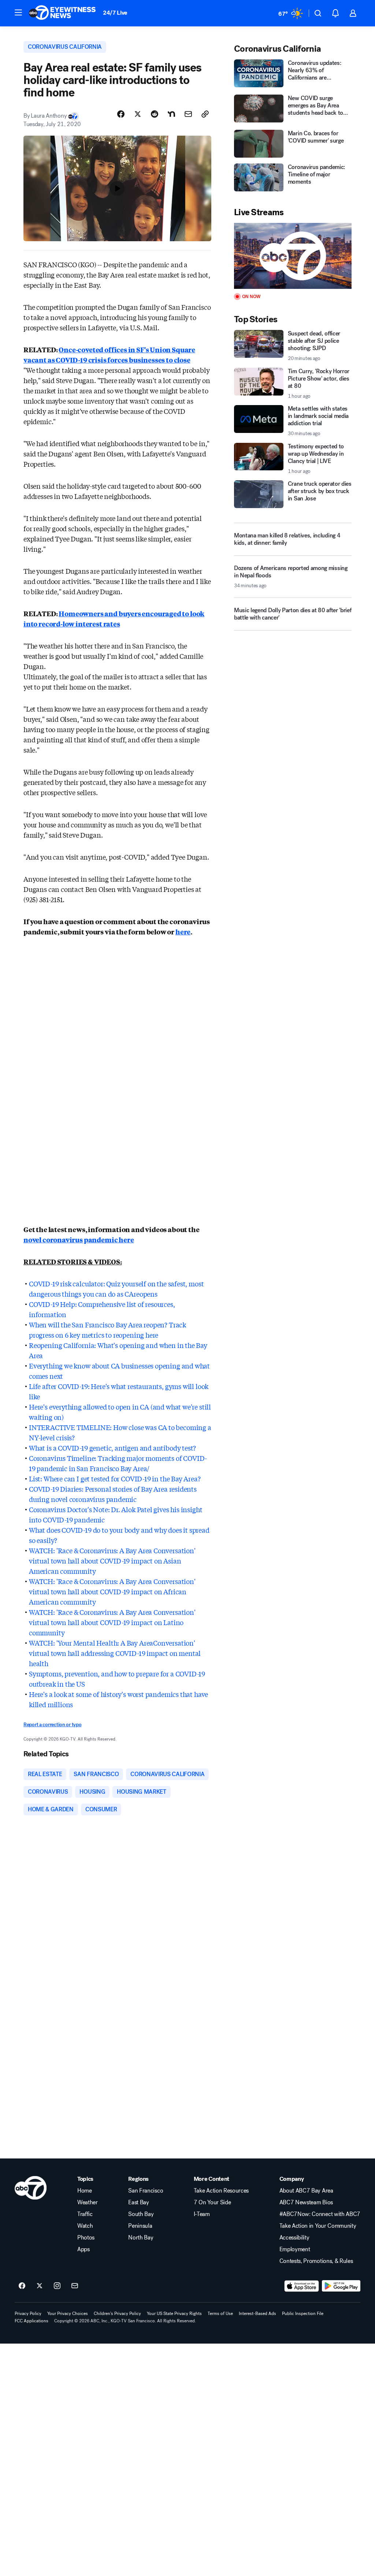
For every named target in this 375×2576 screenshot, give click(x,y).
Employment (295, 2249)
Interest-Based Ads (257, 2314)
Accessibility (294, 2238)
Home (85, 2191)
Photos (86, 2238)
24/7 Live (115, 13)
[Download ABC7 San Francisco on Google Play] (341, 2286)
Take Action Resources (221, 2191)
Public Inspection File (303, 2314)
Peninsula (140, 2226)
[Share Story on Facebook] (121, 114)
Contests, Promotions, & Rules (316, 2261)
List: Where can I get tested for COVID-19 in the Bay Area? (115, 1478)
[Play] (293, 256)
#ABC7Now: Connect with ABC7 (320, 2214)
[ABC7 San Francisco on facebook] (22, 2286)
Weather (88, 2202)
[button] (18, 12)
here (183, 931)
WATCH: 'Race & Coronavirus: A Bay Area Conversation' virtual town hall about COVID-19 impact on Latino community (112, 1622)
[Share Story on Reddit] (155, 114)
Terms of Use (220, 2314)
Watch (85, 2226)
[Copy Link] (205, 114)
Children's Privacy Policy (117, 2314)
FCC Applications (31, 2321)
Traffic (85, 2214)
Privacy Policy (28, 2314)
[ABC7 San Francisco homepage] (62, 13)
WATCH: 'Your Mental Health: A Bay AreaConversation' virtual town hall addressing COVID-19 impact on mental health (115, 1653)
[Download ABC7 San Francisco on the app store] (302, 2286)
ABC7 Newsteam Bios (306, 2202)
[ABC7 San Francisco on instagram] (57, 2286)
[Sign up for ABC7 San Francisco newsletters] (75, 2286)
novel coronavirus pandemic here (79, 1239)
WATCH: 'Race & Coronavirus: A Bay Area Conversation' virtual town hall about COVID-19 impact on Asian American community (112, 1561)
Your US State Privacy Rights (174, 2314)
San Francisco (146, 2191)
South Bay (141, 2214)
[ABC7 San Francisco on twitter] (40, 2286)
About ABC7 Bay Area (306, 2191)
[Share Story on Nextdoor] (171, 114)
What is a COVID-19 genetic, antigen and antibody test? (112, 1448)
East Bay (138, 2202)
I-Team (202, 2214)
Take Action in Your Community (318, 2226)
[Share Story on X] (138, 114)
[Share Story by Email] (188, 114)
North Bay (141, 2238)
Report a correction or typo (52, 1725)
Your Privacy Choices (68, 2314)
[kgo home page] (31, 2188)
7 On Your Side (212, 2202)
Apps (83, 2249)
